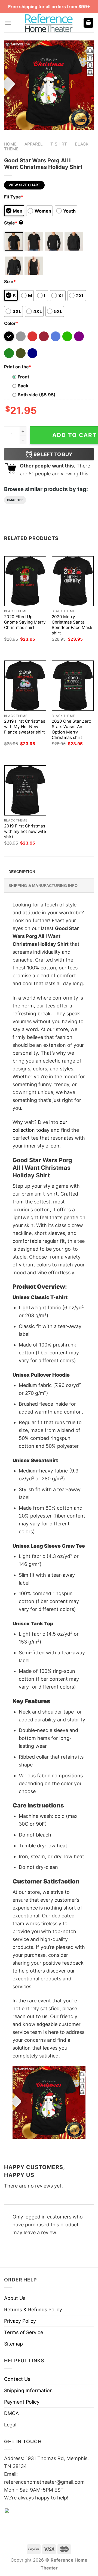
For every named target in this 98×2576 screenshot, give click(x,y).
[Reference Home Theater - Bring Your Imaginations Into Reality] (49, 23)
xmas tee (15, 500)
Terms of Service (24, 2332)
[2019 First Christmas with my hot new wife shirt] (25, 790)
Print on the (18, 367)
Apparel (34, 144)
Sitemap (13, 2344)
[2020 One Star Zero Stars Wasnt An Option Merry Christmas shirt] (73, 686)
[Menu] (8, 23)
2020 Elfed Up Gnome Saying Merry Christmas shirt (25, 622)
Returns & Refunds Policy (33, 2310)
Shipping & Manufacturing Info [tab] (43, 886)
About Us (15, 2298)
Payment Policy (22, 2402)
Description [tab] (22, 872)
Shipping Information (28, 2390)
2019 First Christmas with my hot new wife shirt (25, 831)
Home (10, 144)
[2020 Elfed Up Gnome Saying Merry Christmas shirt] (25, 581)
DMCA (11, 2413)
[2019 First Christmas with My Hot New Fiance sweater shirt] (25, 686)
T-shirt (59, 144)
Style (13, 223)
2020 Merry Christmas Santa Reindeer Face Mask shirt (72, 625)
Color (11, 323)
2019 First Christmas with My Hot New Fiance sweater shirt (25, 727)
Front (23, 377)
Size (10, 282)
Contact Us (17, 2379)
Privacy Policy (20, 2321)
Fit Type (14, 197)
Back (23, 386)
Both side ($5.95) (37, 395)
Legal (10, 2425)
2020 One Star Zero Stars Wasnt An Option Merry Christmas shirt (71, 729)
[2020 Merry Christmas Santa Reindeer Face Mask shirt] (73, 581)
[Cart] (88, 23)
